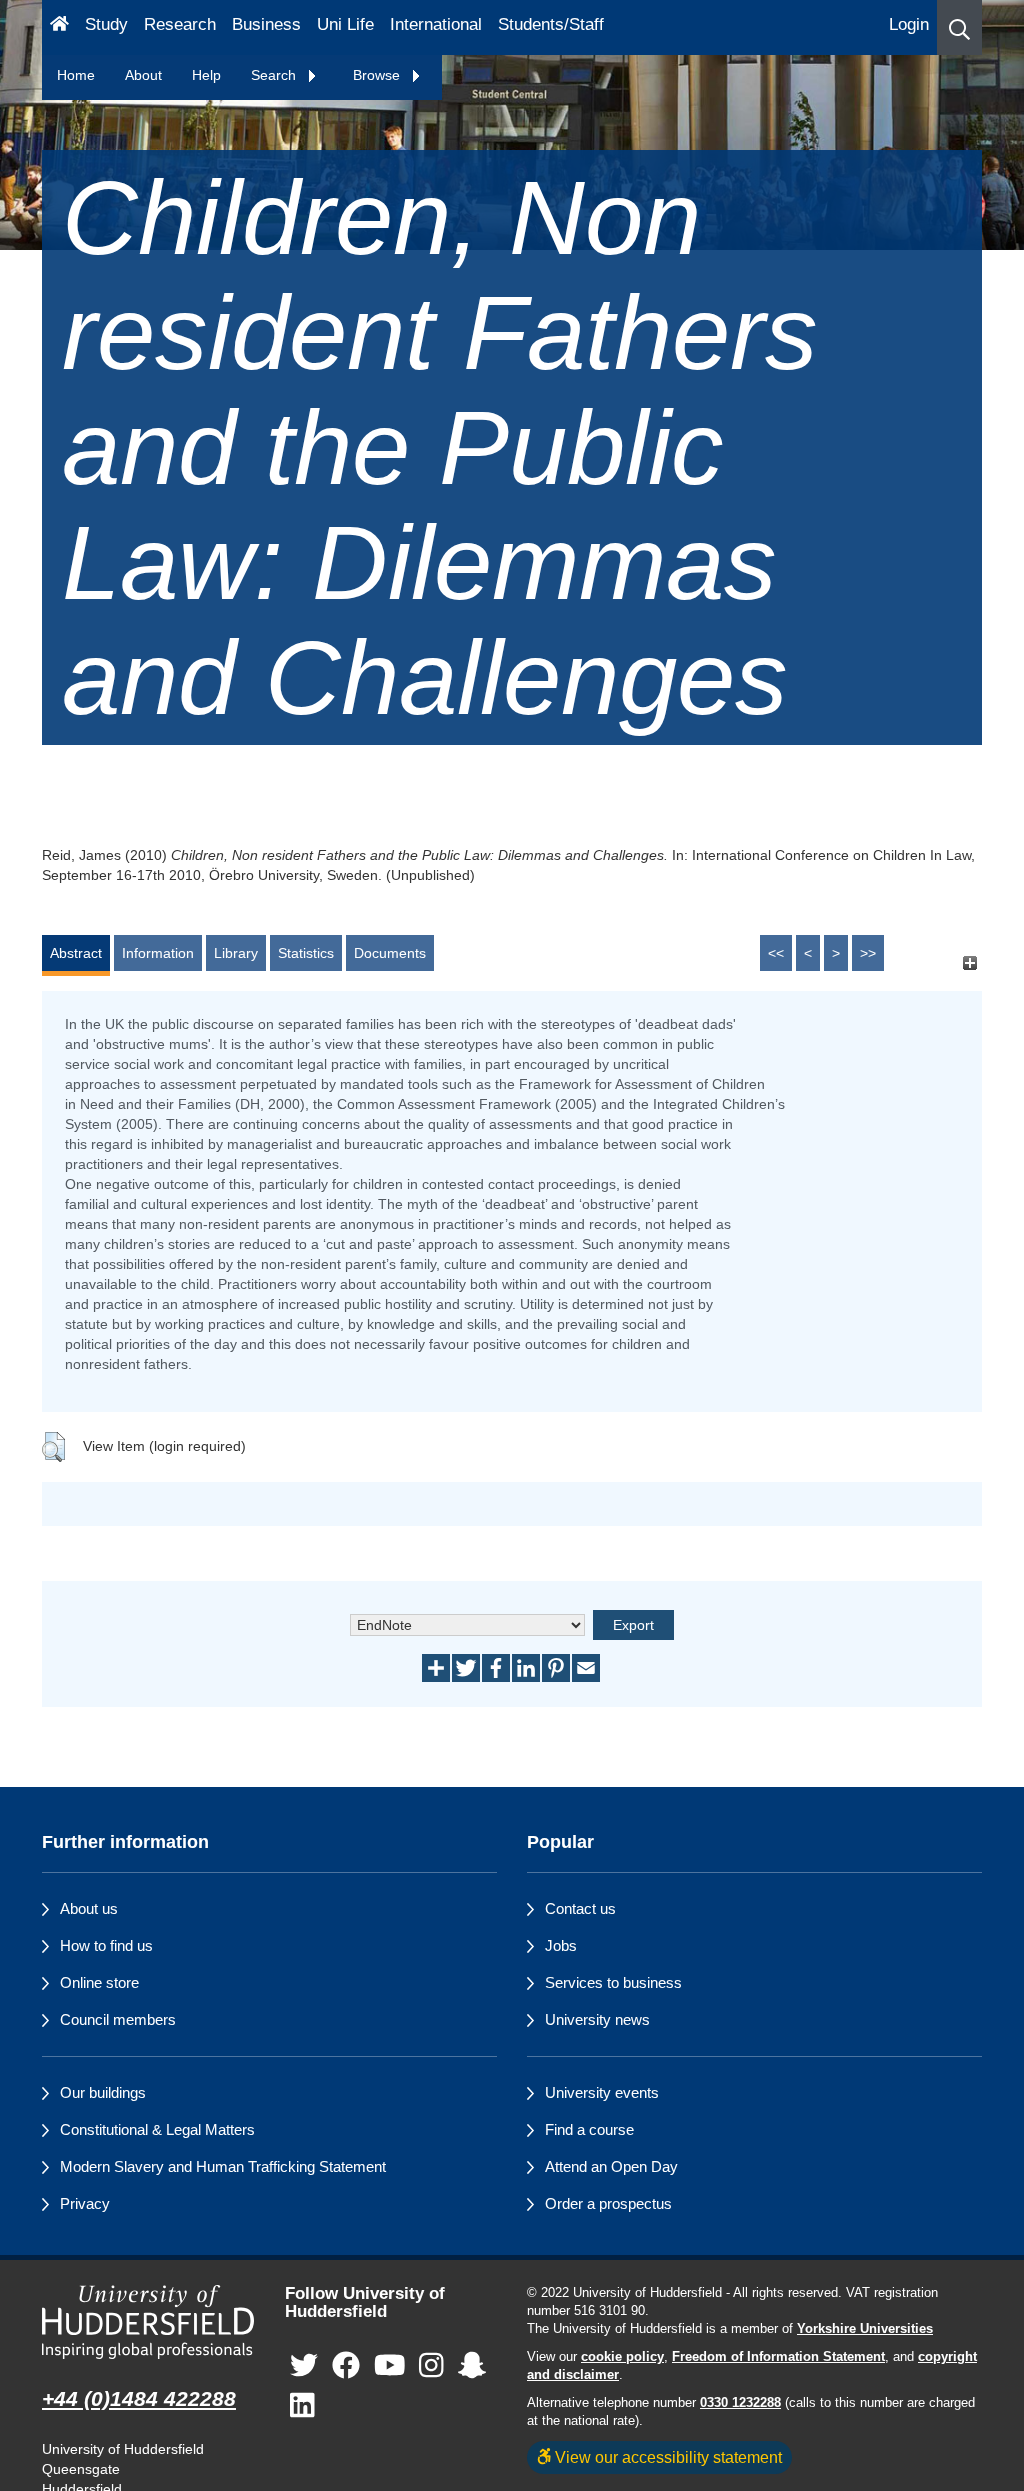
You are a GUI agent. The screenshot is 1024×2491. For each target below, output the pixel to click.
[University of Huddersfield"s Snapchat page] (472, 2366)
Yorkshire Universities (865, 2329)
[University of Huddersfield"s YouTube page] (390, 2366)
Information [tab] (158, 953)
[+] (969, 962)
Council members (118, 2019)
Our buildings (103, 2092)
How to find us (106, 1945)
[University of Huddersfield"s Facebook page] (346, 2366)
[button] (959, 27)
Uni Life (345, 24)
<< (776, 953)
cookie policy (622, 2357)
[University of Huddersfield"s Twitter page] (304, 2366)
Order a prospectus (608, 2203)
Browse (378, 75)
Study (106, 24)
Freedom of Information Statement (778, 2357)
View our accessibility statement (666, 2457)
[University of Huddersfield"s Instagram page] (431, 2366)
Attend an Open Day (611, 2166)
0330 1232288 (740, 2403)
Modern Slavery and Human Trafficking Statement (223, 2166)
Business (266, 24)
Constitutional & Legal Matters (157, 2129)
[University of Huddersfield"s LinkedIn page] (302, 2406)
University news (597, 2019)
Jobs (561, 1945)
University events (602, 2092)
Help (206, 75)
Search (275, 75)
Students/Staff (551, 24)
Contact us (580, 1908)
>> (868, 953)
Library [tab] (236, 953)
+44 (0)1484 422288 (139, 2398)
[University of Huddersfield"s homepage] (148, 2322)
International (436, 24)
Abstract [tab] (76, 953)
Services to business (613, 1982)
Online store (99, 1982)
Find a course (589, 2129)
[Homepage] (59, 27)
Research (180, 24)
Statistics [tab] (306, 953)
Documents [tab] (390, 953)
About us (89, 1908)
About (143, 75)
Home (76, 75)
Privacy (85, 2203)
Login (909, 24)
